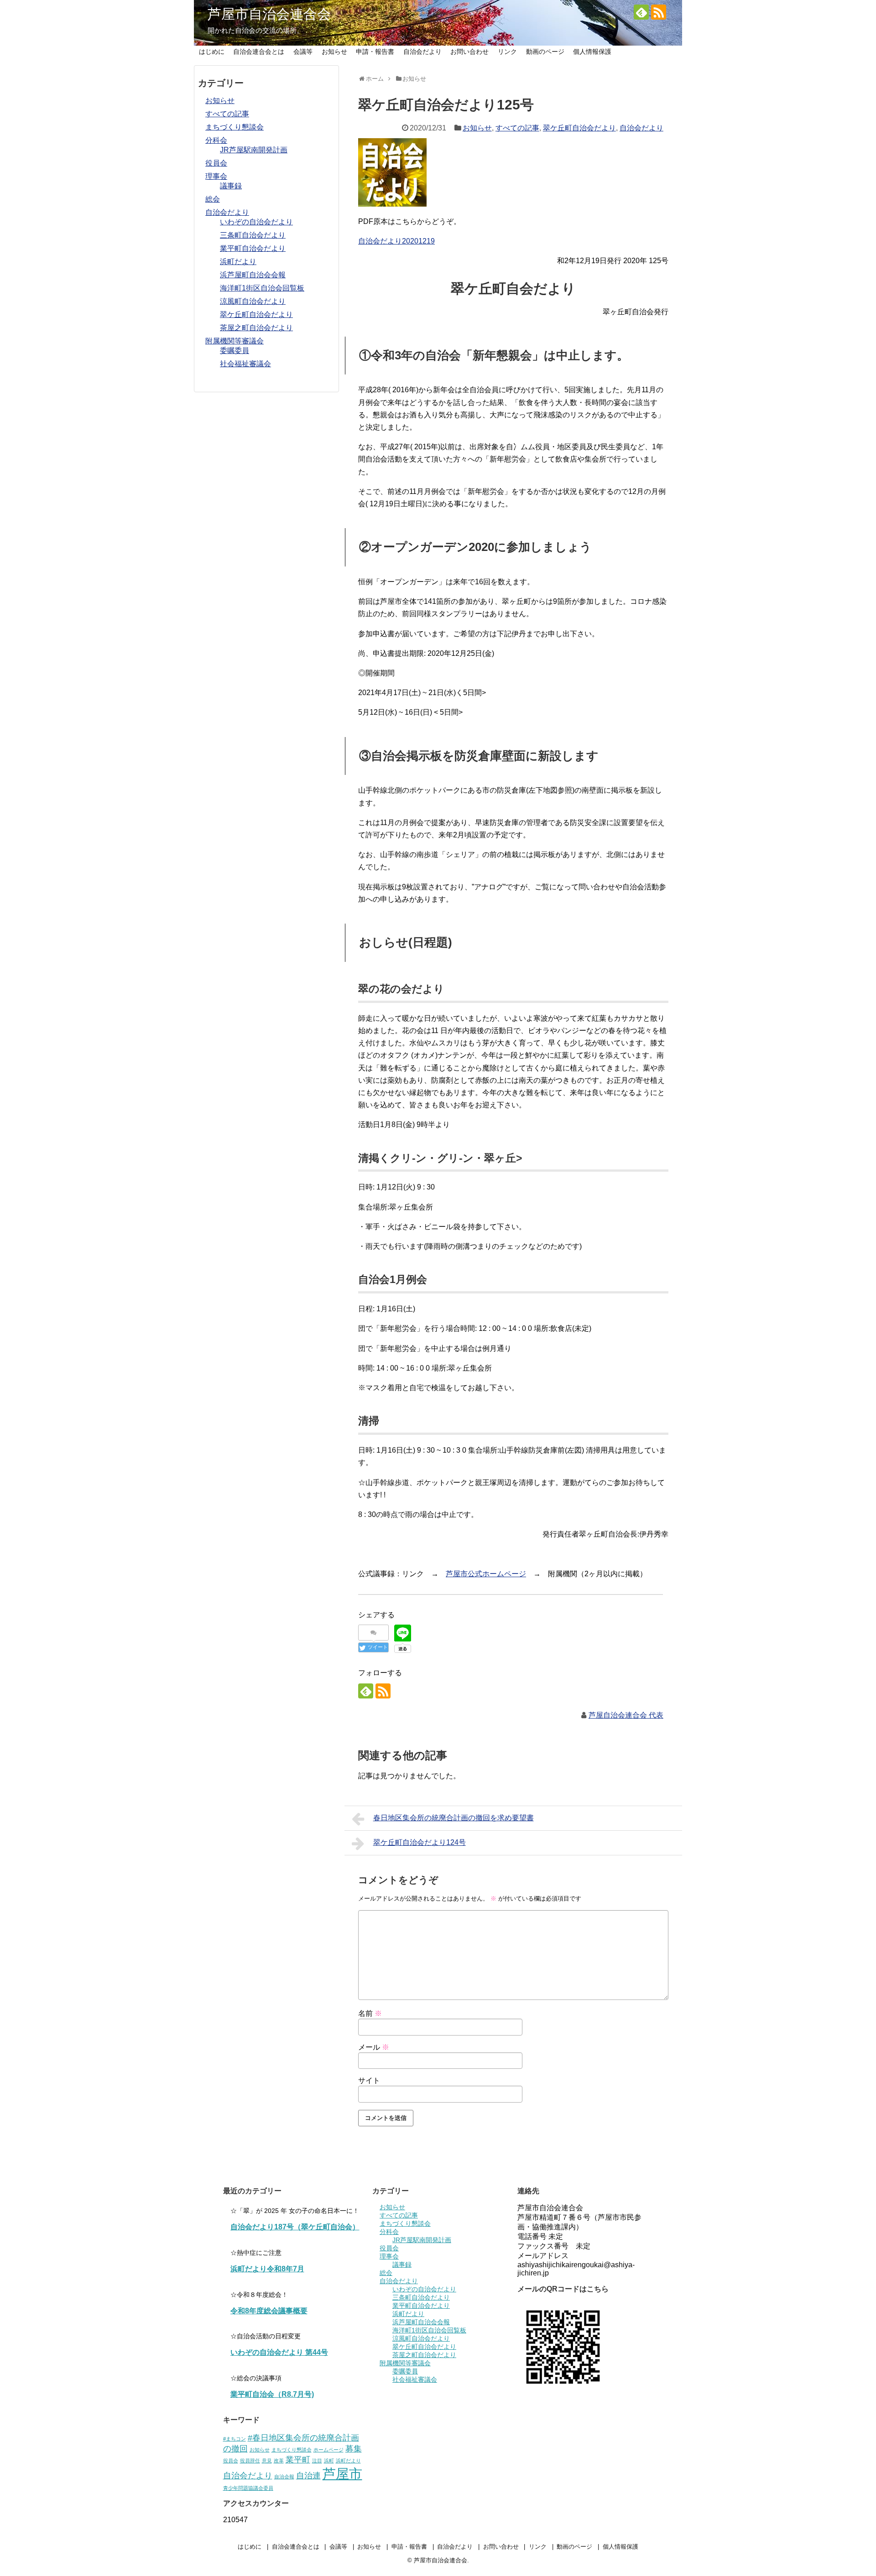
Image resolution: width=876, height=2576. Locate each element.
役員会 (216, 163)
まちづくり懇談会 (235, 127)
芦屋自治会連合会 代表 (626, 1715)
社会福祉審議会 (245, 364)
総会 (213, 199)
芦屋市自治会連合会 (269, 14)
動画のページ (545, 52)
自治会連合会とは (259, 52)
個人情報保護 (592, 52)
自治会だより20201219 (396, 241)
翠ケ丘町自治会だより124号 (420, 1842)
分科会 (216, 140)
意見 (267, 2461)
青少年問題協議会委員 (248, 2488)
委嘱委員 (235, 351)
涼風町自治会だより (253, 301)
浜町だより (238, 262)
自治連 (308, 2476)
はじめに (212, 52)
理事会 (216, 176)
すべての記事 (517, 128)
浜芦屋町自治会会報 (253, 275)
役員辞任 (250, 2461)
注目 (317, 2461)
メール (374, 2047)
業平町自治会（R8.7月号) (272, 2394)
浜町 (329, 2461)
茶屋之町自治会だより (256, 328)
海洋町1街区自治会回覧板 (262, 288)
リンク (507, 52)
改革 (279, 2461)
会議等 (303, 52)
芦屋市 (342, 2474)
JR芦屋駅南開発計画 (254, 150)
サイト (369, 2080)
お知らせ (334, 52)
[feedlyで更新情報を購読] (641, 12)
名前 (370, 2013)
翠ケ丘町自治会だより (579, 128)
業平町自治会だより (253, 248)
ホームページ (328, 2450)
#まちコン (235, 2439)
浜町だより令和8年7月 (267, 2269)
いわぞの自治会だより (256, 222)
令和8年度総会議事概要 (269, 2311)
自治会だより (422, 52)
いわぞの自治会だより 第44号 (279, 2352)
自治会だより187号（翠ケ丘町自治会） (295, 2227)
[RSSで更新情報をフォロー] (659, 12)
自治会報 (284, 2477)
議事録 (231, 186)
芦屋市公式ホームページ (486, 1574)
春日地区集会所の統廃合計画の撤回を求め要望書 (454, 1818)
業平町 (298, 2460)
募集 (354, 2449)
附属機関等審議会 (235, 341)
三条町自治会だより (253, 235)
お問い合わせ (469, 52)
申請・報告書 (375, 52)
